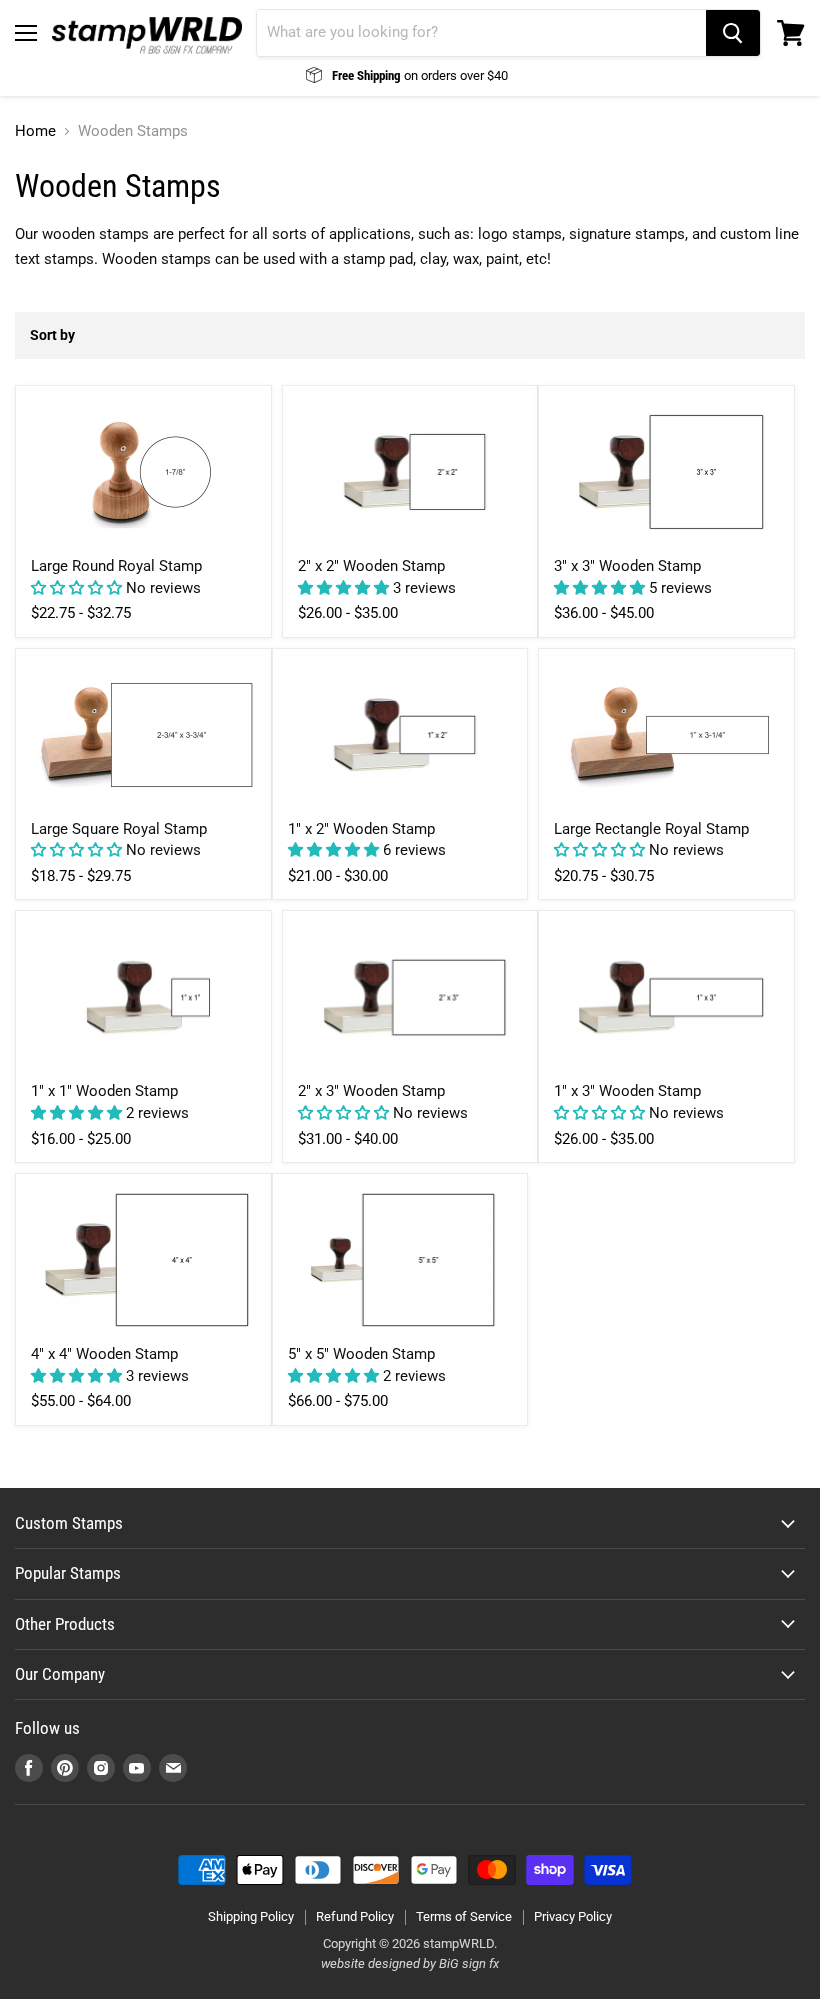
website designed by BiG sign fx (410, 1963)
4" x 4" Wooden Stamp (104, 1354)
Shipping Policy (251, 1916)
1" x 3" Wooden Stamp (627, 1091)
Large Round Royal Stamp (116, 566)
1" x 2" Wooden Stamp (361, 829)
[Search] (733, 33)
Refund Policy (355, 1916)
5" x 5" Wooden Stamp (361, 1354)
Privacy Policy (573, 1916)
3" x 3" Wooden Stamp (627, 566)
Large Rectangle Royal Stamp (651, 829)
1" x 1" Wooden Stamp (104, 1091)
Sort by (52, 335)
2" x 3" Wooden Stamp (371, 1091)
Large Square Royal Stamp (119, 829)
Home (35, 131)
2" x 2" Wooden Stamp (371, 566)
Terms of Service (464, 1916)
